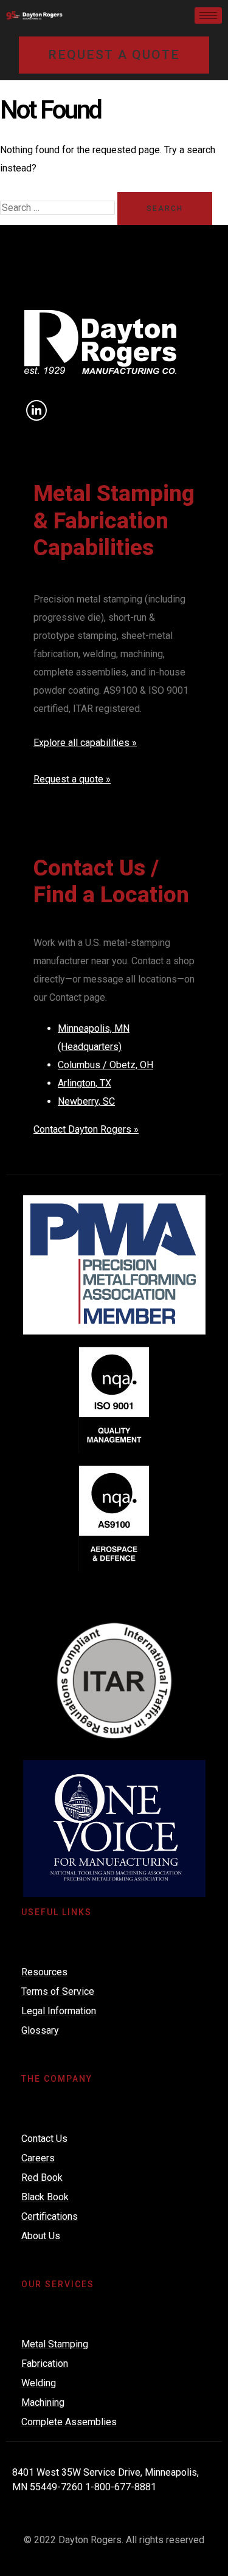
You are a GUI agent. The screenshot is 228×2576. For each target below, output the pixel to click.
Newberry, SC (86, 1101)
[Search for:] (59, 208)
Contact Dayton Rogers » (86, 1129)
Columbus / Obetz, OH (105, 1065)
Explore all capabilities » (85, 743)
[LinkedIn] (36, 410)
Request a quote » (72, 779)
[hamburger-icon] (208, 16)
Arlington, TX (85, 1083)
